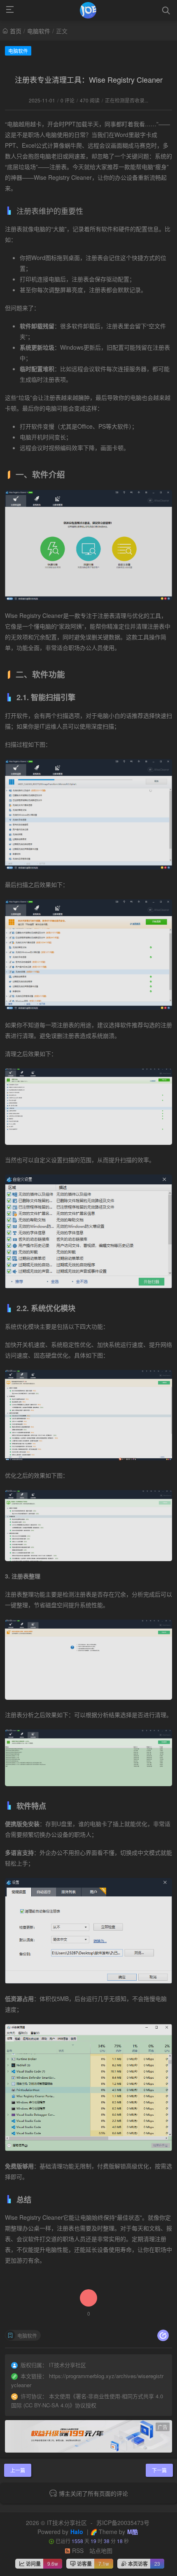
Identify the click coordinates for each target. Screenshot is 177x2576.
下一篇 (159, 2470)
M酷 (133, 2532)
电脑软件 (39, 31)
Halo (77, 2532)
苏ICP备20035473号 (123, 2523)
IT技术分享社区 (67, 2523)
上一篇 (18, 2470)
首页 (16, 31)
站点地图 (101, 2550)
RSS (77, 2550)
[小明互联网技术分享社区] (88, 10)
